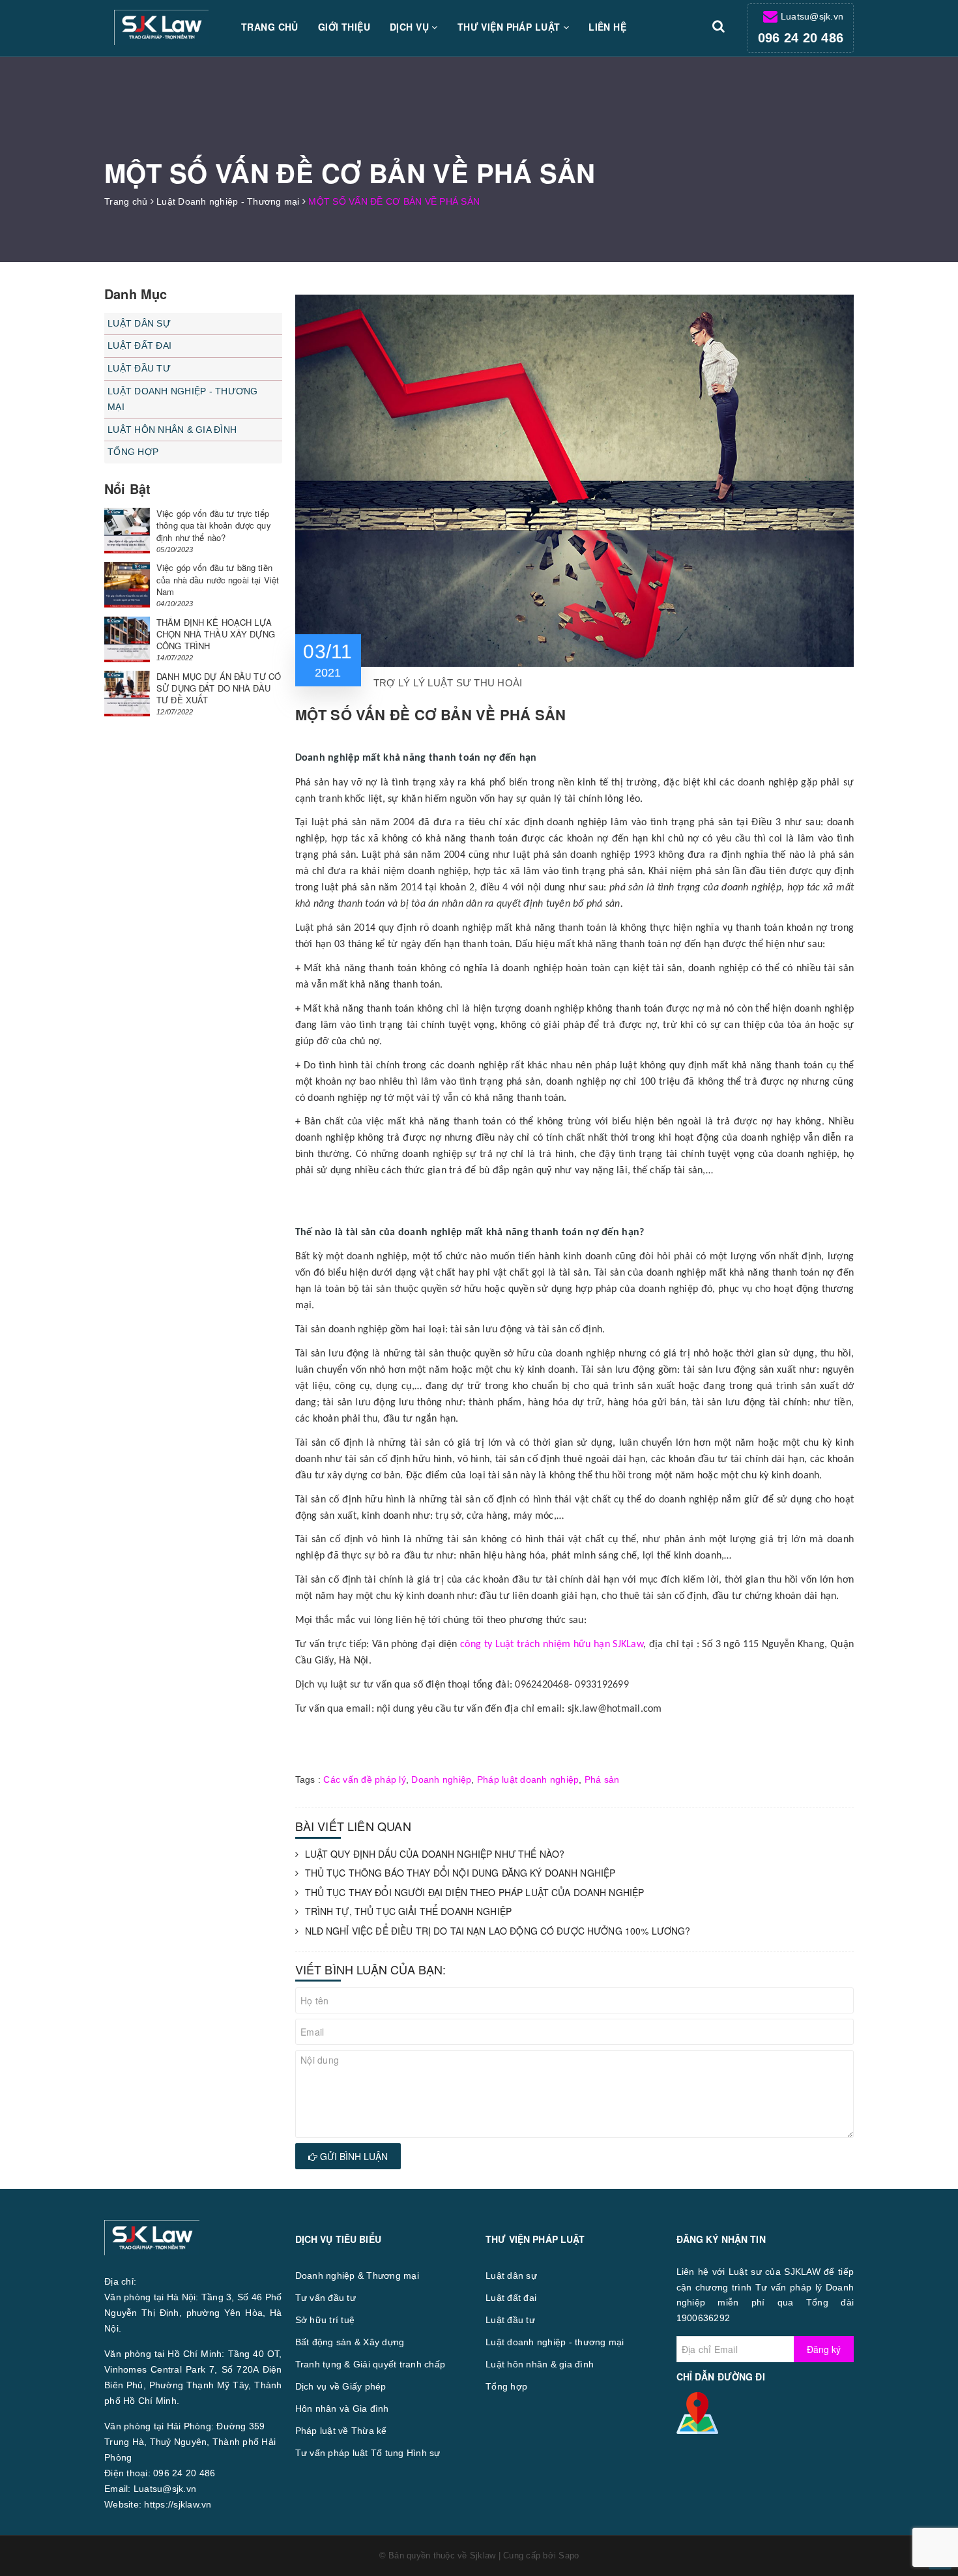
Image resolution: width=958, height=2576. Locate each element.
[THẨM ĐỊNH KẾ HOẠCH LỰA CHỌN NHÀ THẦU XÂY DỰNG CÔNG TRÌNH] (127, 639)
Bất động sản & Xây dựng (350, 2342)
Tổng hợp (133, 452)
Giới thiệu (344, 27)
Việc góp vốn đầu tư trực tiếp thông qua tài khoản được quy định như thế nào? (214, 525)
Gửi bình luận (353, 2156)
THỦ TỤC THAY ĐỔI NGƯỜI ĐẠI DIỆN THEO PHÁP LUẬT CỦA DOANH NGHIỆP (475, 1893)
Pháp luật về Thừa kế (341, 2431)
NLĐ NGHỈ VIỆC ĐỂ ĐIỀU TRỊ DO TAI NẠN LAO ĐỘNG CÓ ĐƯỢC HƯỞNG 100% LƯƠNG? (498, 1931)
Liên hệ (607, 27)
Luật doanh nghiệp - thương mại (183, 399)
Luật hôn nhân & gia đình (172, 430)
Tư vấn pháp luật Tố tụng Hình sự (368, 2453)
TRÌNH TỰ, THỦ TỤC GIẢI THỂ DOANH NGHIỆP (408, 1911)
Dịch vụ (411, 27)
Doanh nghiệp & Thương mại (357, 2276)
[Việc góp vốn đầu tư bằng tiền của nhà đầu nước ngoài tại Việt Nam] (127, 585)
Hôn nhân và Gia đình (342, 2408)
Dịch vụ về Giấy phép (341, 2386)
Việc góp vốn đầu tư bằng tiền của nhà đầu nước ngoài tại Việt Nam (218, 579)
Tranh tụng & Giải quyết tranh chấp (370, 2364)
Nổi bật (127, 489)
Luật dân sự (139, 323)
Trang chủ (270, 27)
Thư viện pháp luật (510, 27)
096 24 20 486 (801, 38)
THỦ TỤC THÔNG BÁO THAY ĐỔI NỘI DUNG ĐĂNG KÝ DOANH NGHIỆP (460, 1873)
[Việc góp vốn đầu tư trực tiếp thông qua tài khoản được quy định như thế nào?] (127, 531)
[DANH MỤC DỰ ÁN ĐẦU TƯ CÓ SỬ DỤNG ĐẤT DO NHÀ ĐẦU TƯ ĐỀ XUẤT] (127, 694)
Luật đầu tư (139, 368)
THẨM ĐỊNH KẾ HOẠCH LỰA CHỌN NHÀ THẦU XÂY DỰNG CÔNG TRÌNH (216, 634)
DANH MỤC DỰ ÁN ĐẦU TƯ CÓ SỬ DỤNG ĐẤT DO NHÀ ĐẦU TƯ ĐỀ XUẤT (219, 688)
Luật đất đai (139, 345)
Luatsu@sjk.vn (812, 16)
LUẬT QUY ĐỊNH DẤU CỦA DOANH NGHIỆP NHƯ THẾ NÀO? (435, 1854)
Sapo (569, 2555)
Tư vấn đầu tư (326, 2298)
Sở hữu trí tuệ (325, 2320)
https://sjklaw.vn (178, 2504)
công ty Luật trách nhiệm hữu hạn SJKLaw (552, 1645)
